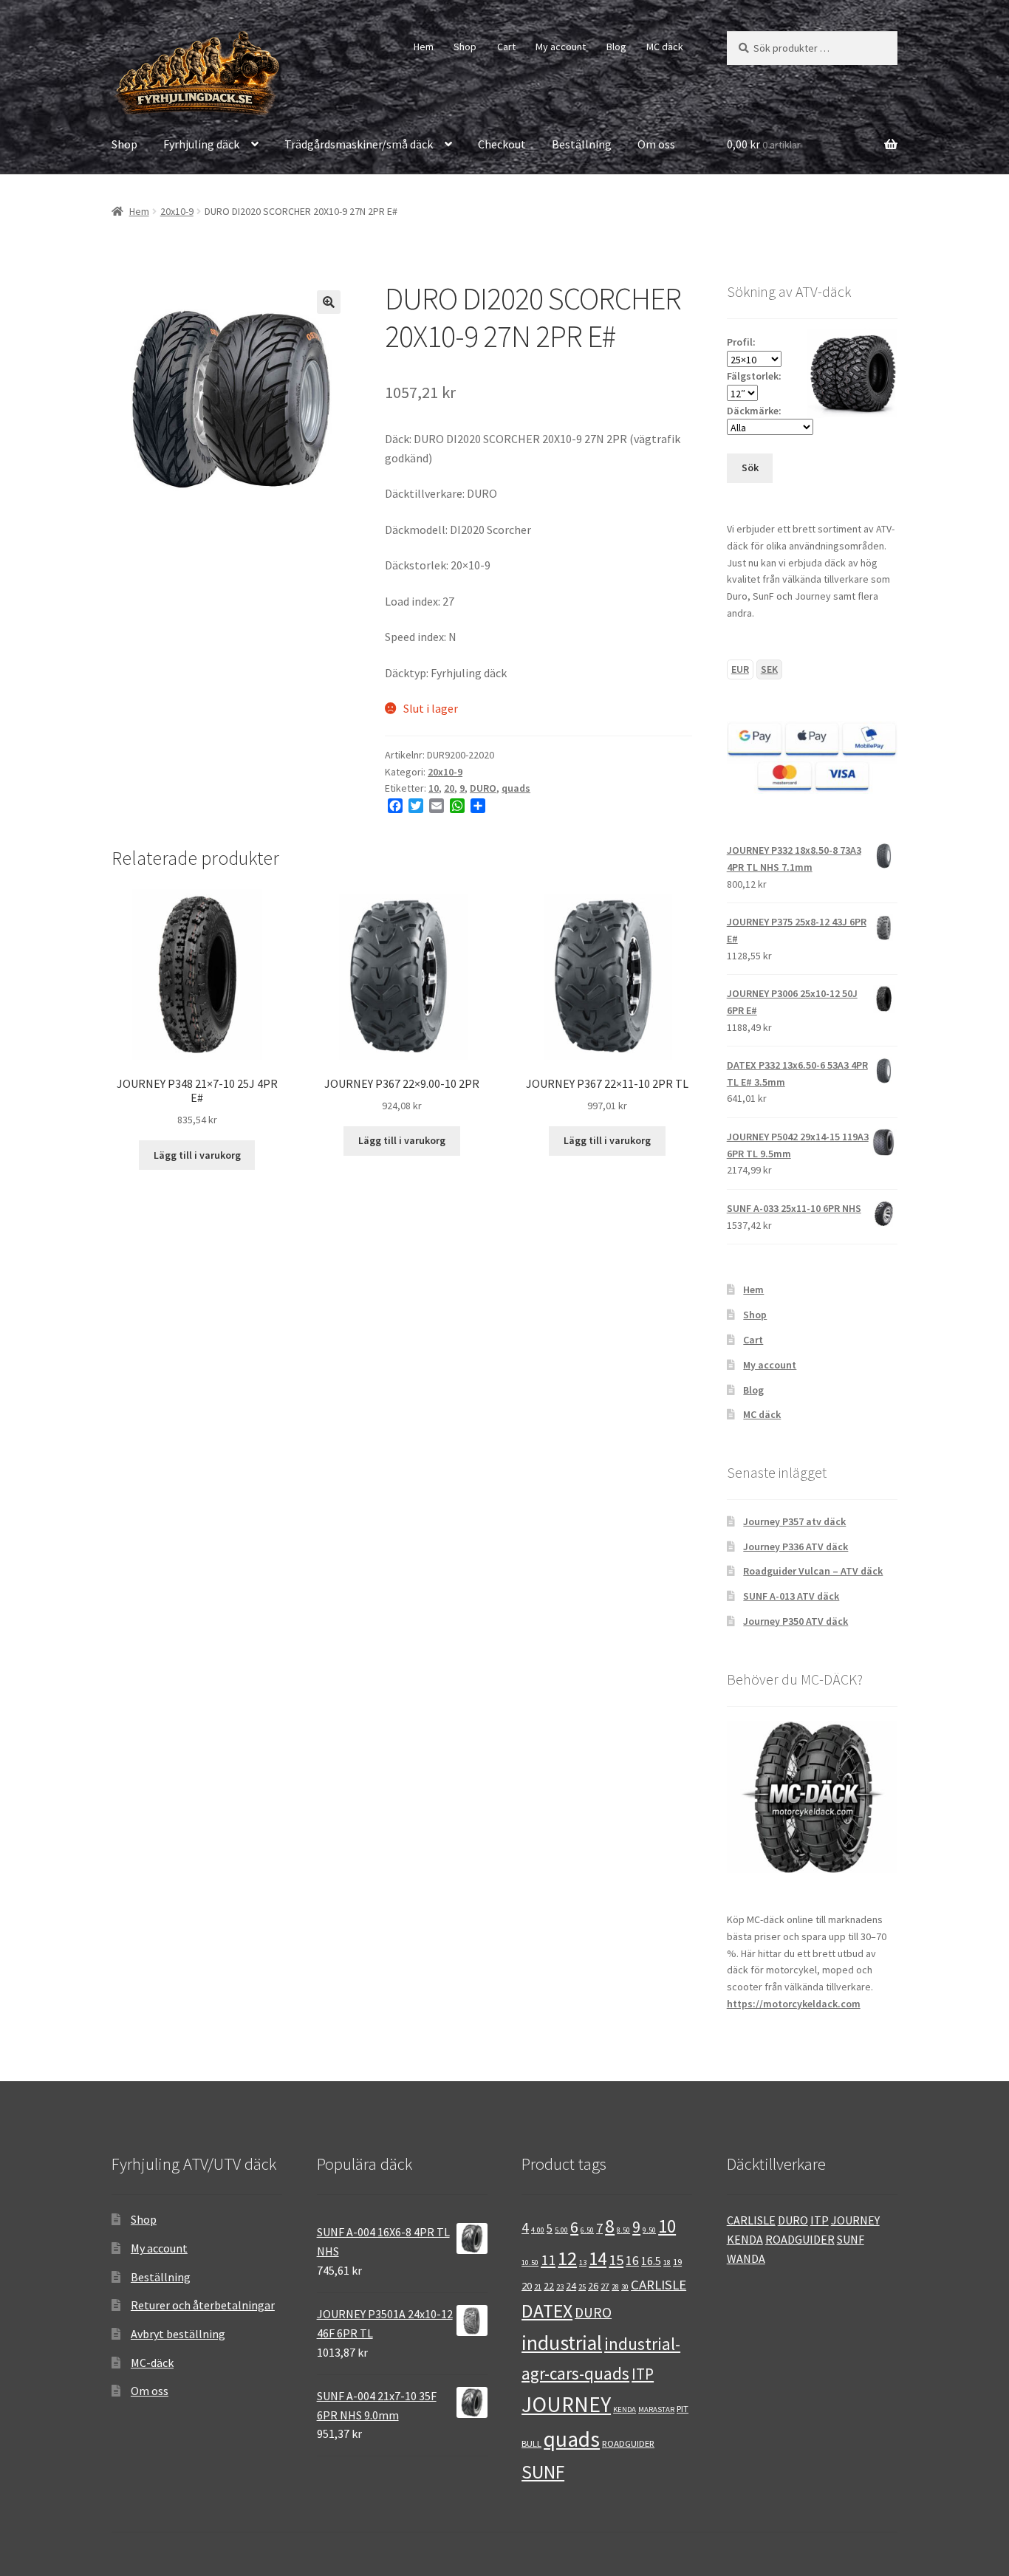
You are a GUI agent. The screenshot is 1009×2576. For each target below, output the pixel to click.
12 (567, 2258)
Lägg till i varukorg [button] (197, 1155)
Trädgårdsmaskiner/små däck (359, 144)
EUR (740, 669)
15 (616, 2260)
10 (434, 788)
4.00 (538, 2230)
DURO (483, 788)
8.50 (623, 2230)
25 (582, 2287)
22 (549, 2286)
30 (625, 2287)
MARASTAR (656, 2409)
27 (605, 2286)
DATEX (547, 2311)
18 (667, 2262)
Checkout (502, 144)
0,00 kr (764, 144)
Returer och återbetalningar (203, 2305)
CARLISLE (659, 2285)
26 (593, 2286)
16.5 (651, 2261)
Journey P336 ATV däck (796, 1546)
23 (560, 2287)
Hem (424, 47)
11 (548, 2260)
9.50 (649, 2230)
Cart (506, 47)
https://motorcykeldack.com (794, 2004)
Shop (465, 47)
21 (538, 2287)
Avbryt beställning (178, 2334)
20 (449, 788)
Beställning (582, 144)
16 (632, 2261)
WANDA (746, 2258)
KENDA (625, 2409)
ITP (643, 2374)
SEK (769, 669)
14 (598, 2259)
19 (677, 2261)
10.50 (530, 2262)
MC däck (665, 47)
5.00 (561, 2230)
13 (583, 2262)
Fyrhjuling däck (201, 144)
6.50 (587, 2230)
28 (615, 2287)
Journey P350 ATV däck (796, 1621)
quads (516, 788)
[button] (329, 302)
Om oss (656, 144)
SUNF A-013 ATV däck (791, 1596)
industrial (562, 2343)
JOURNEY (566, 2404)
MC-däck (152, 2363)
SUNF (543, 2472)
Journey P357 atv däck (794, 1521)
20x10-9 (177, 211)
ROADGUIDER (628, 2443)
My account (561, 47)
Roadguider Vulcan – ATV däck (813, 1571)
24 (571, 2286)
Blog (616, 47)
